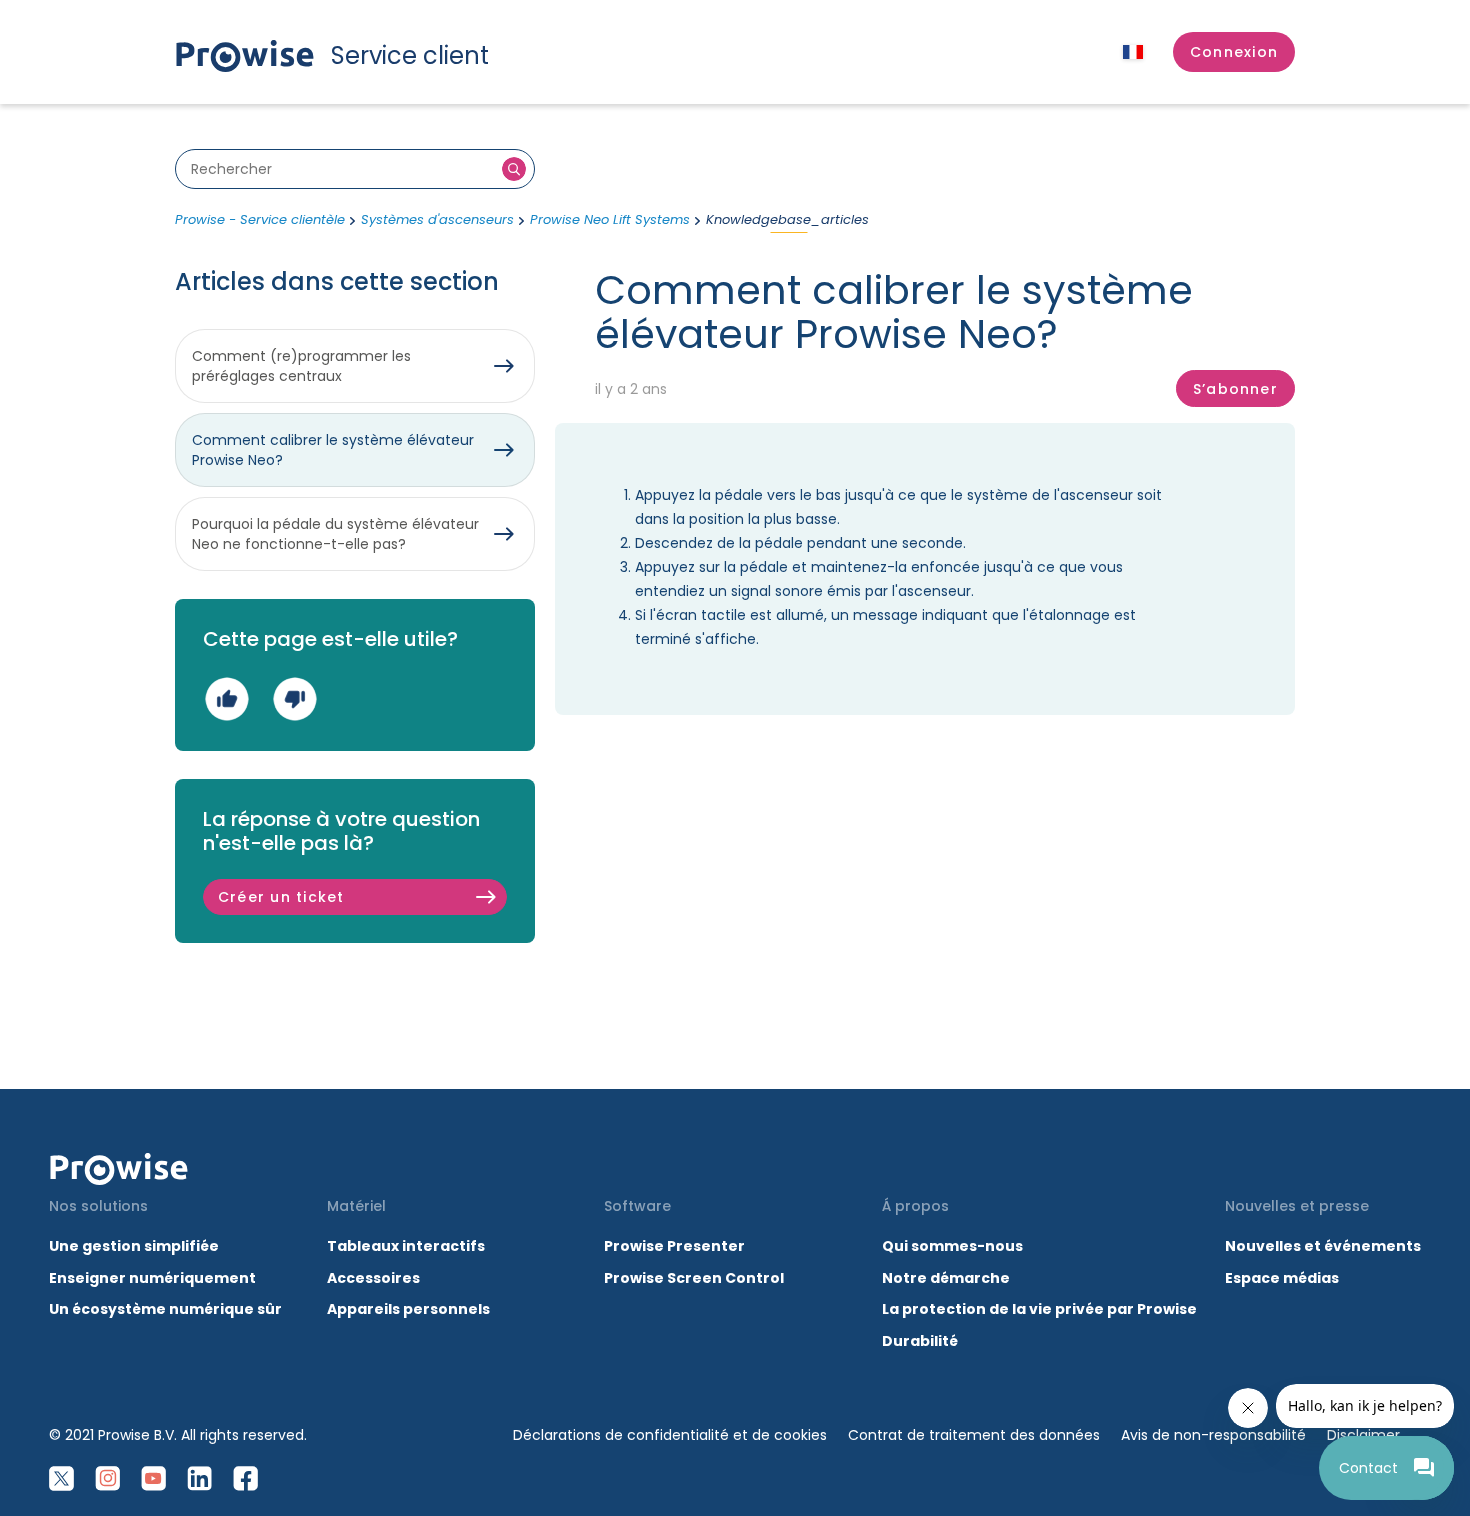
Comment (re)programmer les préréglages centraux (301, 366)
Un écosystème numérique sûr (165, 1309)
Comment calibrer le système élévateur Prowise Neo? (333, 450)
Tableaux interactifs (406, 1246)
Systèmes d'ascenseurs (437, 219)
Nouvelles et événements (1323, 1246)
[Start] (119, 1169)
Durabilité (920, 1341)
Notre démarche (946, 1278)
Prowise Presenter (674, 1246)
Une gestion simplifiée (134, 1246)
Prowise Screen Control (694, 1278)
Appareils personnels (408, 1309)
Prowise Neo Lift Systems (610, 219)
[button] (1234, 52)
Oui (226, 698)
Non (294, 698)
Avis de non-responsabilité (1213, 1435)
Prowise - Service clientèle (260, 219)
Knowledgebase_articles (787, 219)
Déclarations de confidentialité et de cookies (670, 1435)
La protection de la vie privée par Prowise (1039, 1309)
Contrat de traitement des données (974, 1435)
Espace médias (1282, 1278)
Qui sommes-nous (952, 1246)
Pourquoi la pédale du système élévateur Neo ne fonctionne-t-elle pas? (335, 534)
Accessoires (373, 1278)
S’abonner (1235, 389)
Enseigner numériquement (152, 1278)
